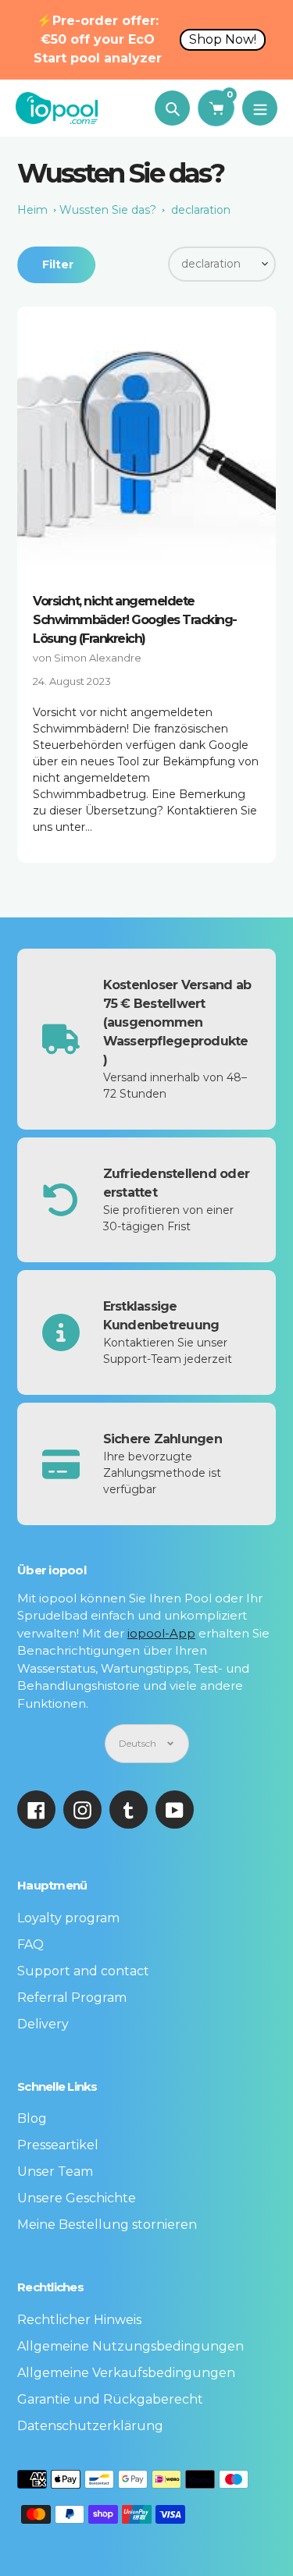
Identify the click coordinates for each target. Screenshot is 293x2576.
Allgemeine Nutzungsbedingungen (130, 2346)
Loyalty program (68, 1918)
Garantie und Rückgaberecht (110, 2399)
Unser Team (55, 2172)
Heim (32, 210)
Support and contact (83, 1971)
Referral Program (72, 1998)
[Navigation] (260, 108)
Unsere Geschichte (77, 2198)
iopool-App (161, 1633)
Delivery (43, 2024)
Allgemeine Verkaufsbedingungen (126, 2373)
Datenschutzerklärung (90, 2426)
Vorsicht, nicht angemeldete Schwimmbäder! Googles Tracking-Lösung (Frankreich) (135, 620)
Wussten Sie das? (108, 210)
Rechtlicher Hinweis (79, 2320)
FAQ (30, 1944)
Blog (32, 2118)
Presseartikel (58, 2145)
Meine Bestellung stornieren (107, 2225)
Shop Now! (223, 39)
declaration (201, 210)
